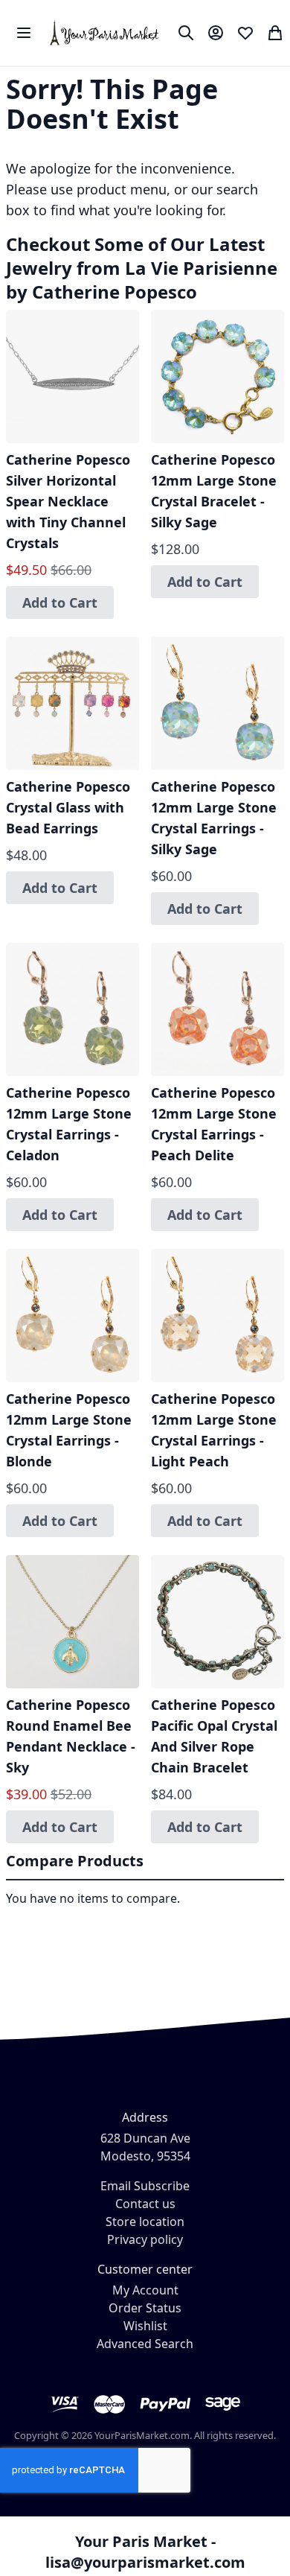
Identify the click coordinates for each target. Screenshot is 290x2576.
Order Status (145, 2308)
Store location (145, 2222)
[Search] (186, 33)
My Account (145, 2290)
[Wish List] (245, 33)
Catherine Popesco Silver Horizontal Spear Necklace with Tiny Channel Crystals (68, 501)
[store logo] (105, 32)
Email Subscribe (145, 2186)
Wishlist (145, 2326)
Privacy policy (145, 2239)
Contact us (145, 2204)
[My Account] (216, 33)
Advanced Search (145, 2344)
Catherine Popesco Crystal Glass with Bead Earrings (68, 807)
